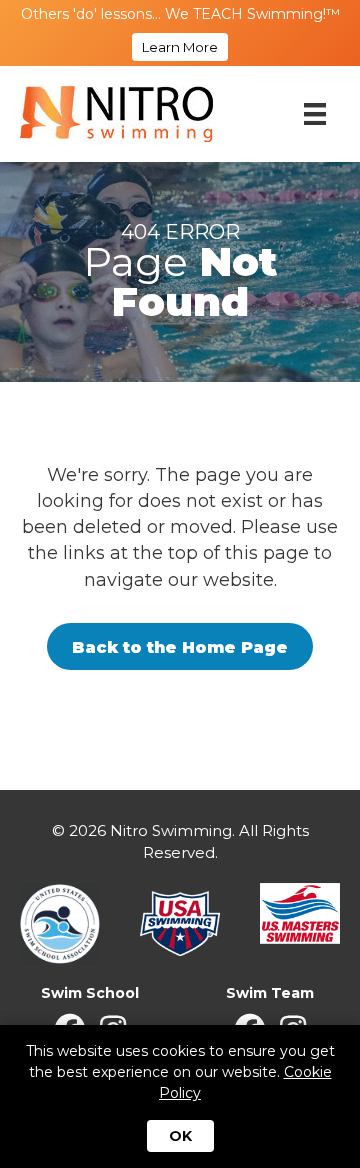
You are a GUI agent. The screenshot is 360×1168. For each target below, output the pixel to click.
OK (180, 1136)
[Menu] (315, 114)
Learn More (180, 47)
